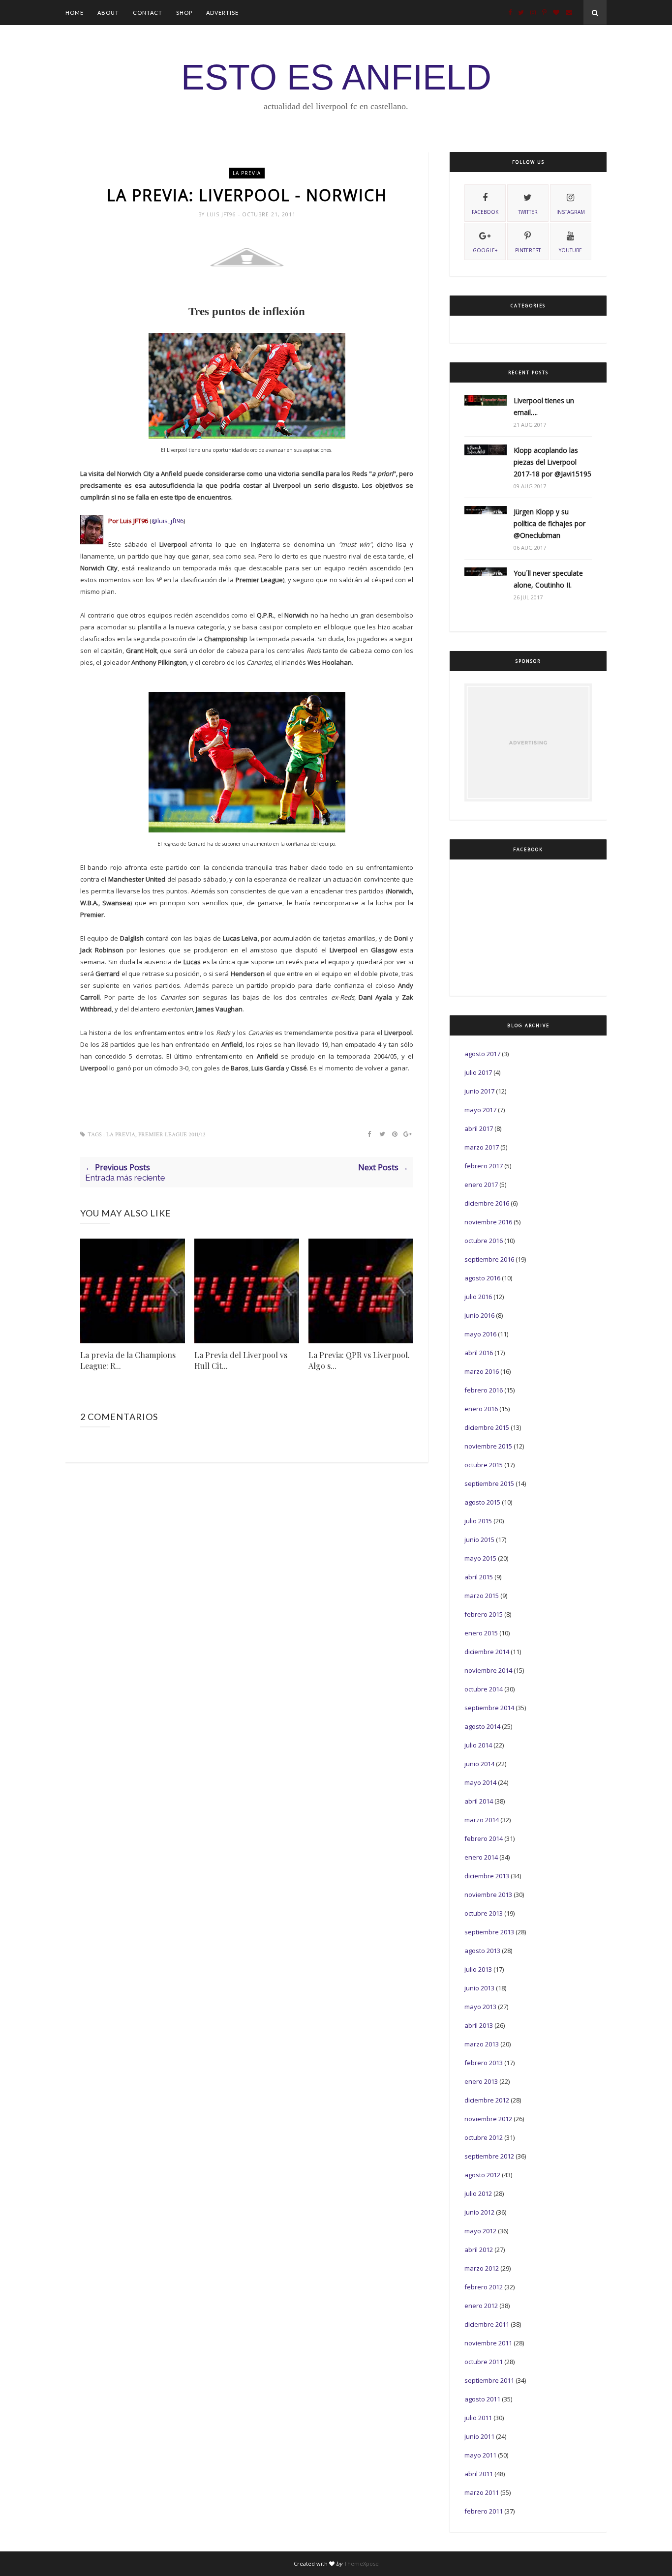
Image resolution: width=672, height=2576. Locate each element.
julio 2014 (478, 1745)
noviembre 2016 (488, 1222)
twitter (528, 212)
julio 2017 (478, 1072)
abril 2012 (479, 2250)
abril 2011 (479, 2474)
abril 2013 (479, 2025)
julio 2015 (478, 1521)
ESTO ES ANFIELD (336, 77)
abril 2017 (479, 1128)
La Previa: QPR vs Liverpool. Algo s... (359, 1360)
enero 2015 (481, 1633)
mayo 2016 (480, 1334)
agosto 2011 (482, 2399)
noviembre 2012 (488, 2119)
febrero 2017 (484, 1166)
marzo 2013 (482, 2044)
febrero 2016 (484, 1390)
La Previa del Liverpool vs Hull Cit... (241, 1360)
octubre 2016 (484, 1241)
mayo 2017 (480, 1110)
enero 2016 (481, 1409)
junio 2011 (479, 2436)
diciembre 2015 (487, 1427)
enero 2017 (481, 1184)
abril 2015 (479, 1577)
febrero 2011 (484, 2511)
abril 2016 (479, 1353)
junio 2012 (479, 2212)
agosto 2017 (482, 1054)
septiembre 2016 (489, 1259)
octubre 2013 (484, 1913)
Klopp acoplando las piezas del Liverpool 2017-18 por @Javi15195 (552, 462)
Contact (148, 13)
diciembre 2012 (487, 2100)
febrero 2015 (484, 1614)
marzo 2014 (482, 1820)
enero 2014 (481, 1857)
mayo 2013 (480, 2007)
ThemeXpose (361, 2563)
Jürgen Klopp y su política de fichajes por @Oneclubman (550, 523)
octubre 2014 (484, 1689)
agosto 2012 (482, 2175)
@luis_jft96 (168, 521)
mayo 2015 (480, 1558)
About (108, 13)
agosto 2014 (482, 1726)
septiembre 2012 (489, 2156)
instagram (571, 212)
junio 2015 (479, 1540)
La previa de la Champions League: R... (128, 1360)
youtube (570, 250)
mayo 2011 (480, 2455)
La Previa (247, 173)
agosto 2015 (482, 1502)
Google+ (485, 250)
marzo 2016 (482, 1371)
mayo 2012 (480, 2231)
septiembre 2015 (489, 1483)
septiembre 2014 (489, 1708)
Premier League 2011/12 (172, 1135)
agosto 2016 (482, 1278)
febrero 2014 (484, 1838)
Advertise (222, 13)
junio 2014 (479, 1764)
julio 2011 (478, 2418)
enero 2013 (481, 2081)
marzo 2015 (482, 1596)
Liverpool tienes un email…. (544, 406)
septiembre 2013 (489, 1932)
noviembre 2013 (488, 1895)
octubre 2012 (484, 2137)
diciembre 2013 (487, 1876)
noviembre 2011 (488, 2343)
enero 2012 (481, 2306)
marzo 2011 (482, 2492)
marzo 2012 (482, 2268)
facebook (485, 212)
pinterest (528, 250)
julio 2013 (478, 1969)
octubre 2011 (484, 2362)
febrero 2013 (484, 2063)
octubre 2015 (484, 1465)
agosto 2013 (482, 1951)
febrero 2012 (484, 2287)
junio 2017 (479, 1091)
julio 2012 (478, 2193)
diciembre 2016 (487, 1203)
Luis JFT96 (222, 214)
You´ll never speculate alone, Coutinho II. (548, 579)
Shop (184, 13)
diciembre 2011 (487, 2324)
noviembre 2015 (488, 1446)
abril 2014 (479, 1801)
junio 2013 (479, 1988)
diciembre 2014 (487, 1652)
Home (75, 13)
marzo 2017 (482, 1147)
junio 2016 (479, 1315)
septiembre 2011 (489, 2380)
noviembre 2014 (488, 1670)
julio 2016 (478, 1297)
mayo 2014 (480, 1782)
